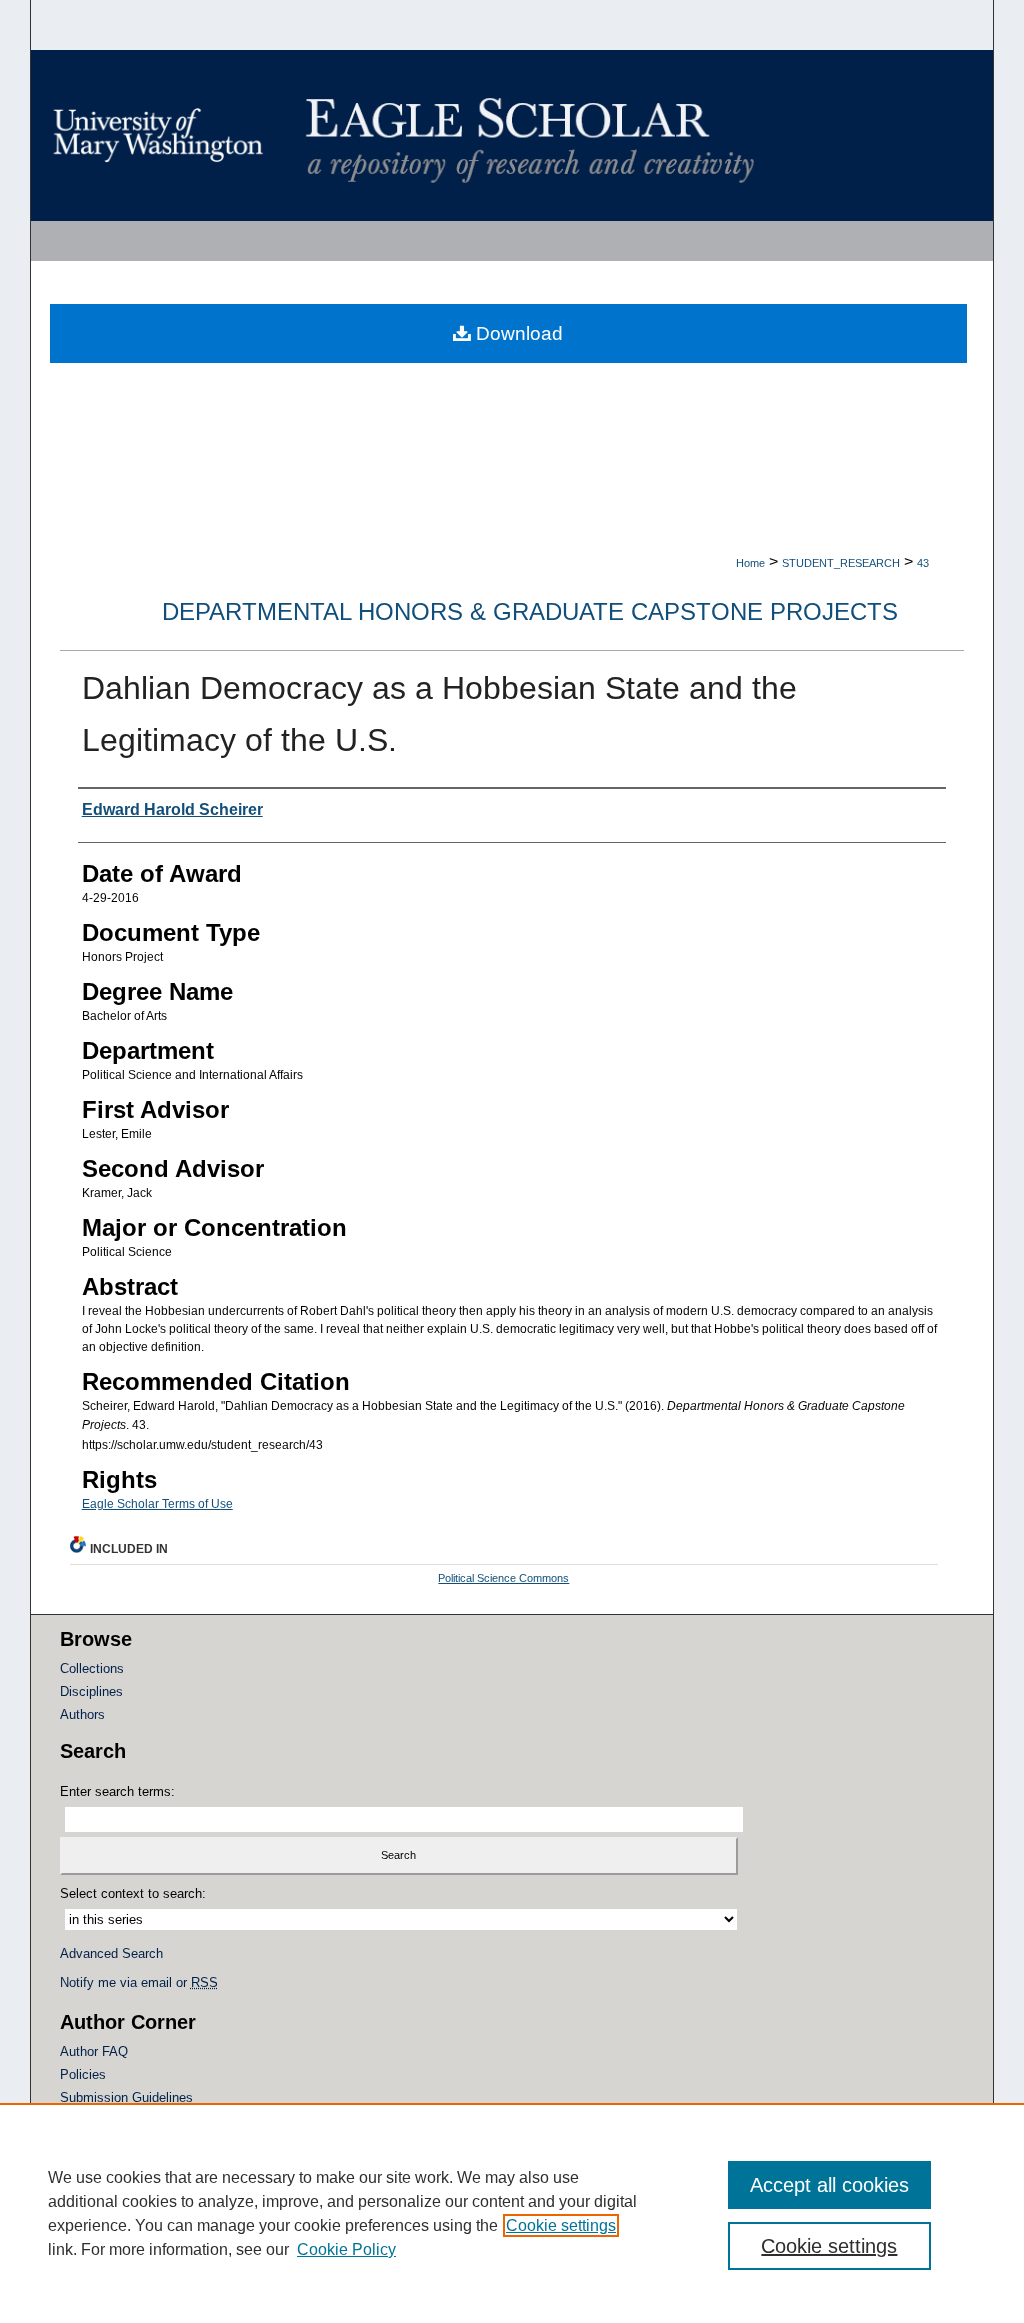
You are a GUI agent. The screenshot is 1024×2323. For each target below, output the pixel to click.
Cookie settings (561, 2225)
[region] (512, 2213)
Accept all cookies (829, 2185)
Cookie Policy (346, 2249)
